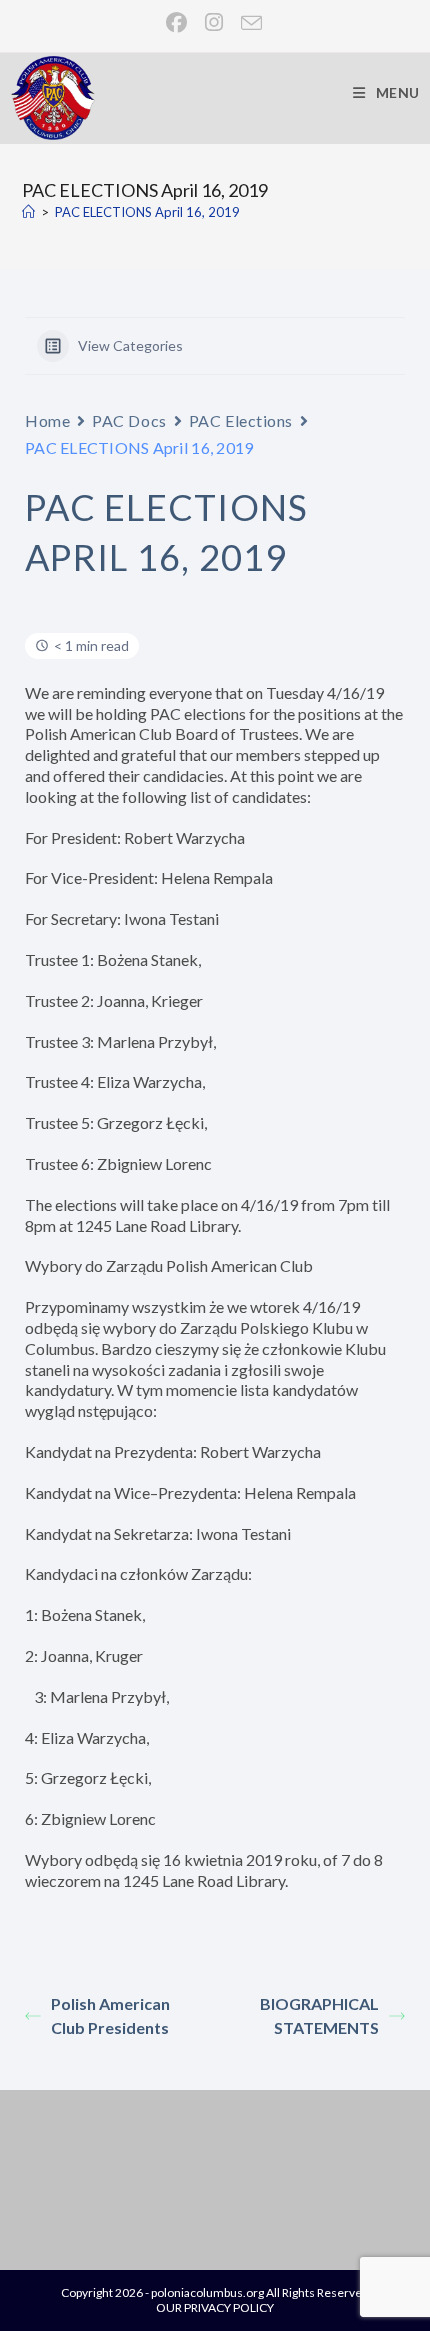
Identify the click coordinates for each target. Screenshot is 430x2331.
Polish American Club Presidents (110, 2015)
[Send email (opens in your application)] (247, 22)
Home (47, 420)
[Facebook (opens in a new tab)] (177, 22)
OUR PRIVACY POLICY (215, 2307)
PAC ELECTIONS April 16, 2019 (147, 212)
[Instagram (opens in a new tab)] (215, 22)
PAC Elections (241, 420)
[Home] (28, 212)
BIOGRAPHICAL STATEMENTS (319, 2015)
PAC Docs (129, 420)
